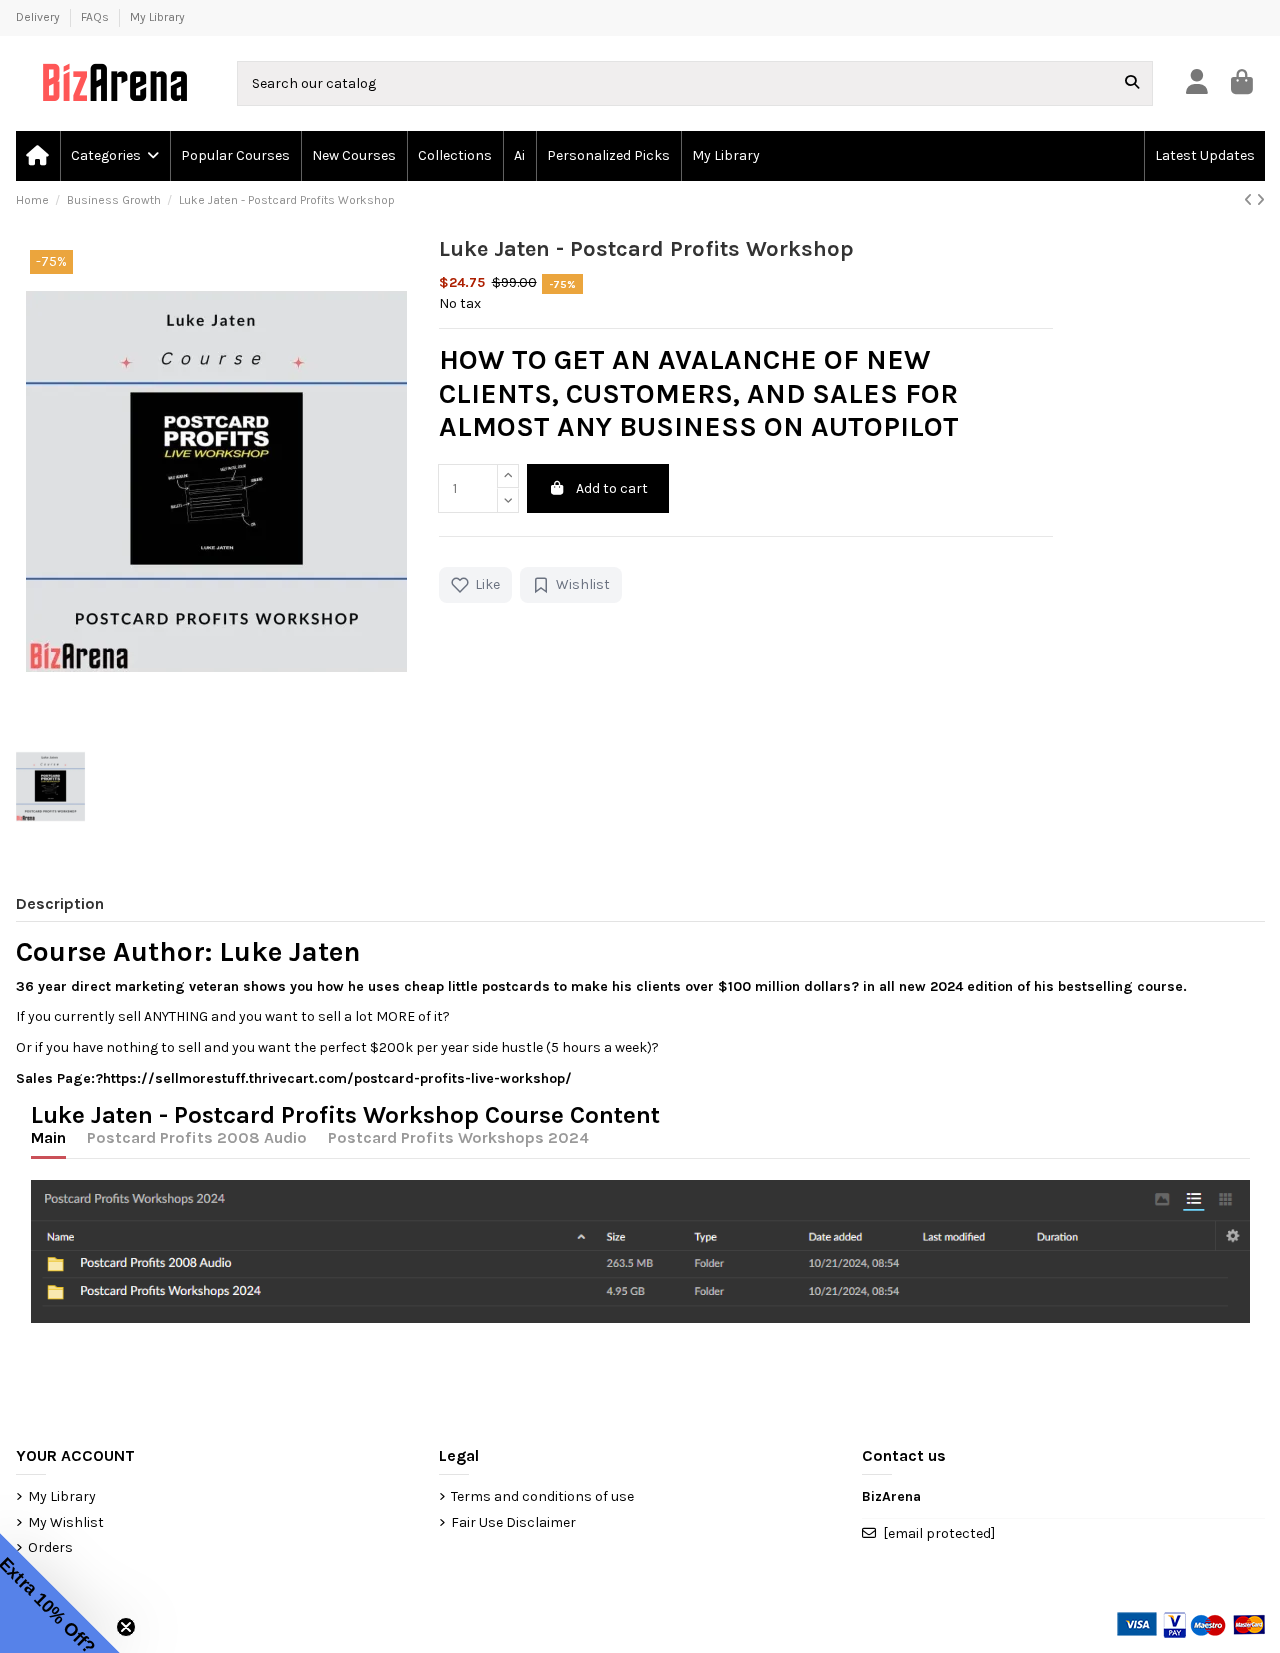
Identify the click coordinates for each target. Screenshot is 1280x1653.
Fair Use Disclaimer (513, 1522)
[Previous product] (1250, 200)
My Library (157, 17)
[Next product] (1260, 200)
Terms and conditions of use (542, 1496)
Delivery (39, 17)
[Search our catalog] (1132, 83)
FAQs (96, 17)
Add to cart (612, 488)
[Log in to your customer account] (1196, 83)
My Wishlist (66, 1522)
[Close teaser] (126, 1627)
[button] (114, 156)
